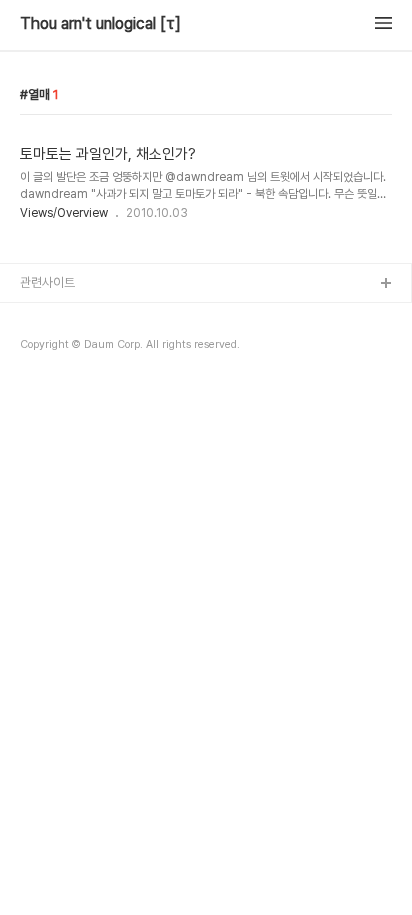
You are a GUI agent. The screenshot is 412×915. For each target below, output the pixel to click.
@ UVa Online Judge (81, 380)
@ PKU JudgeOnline (80, 348)
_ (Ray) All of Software (85, 316)
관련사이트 (47, 282)
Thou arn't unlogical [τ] (100, 24)
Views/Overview (64, 213)
